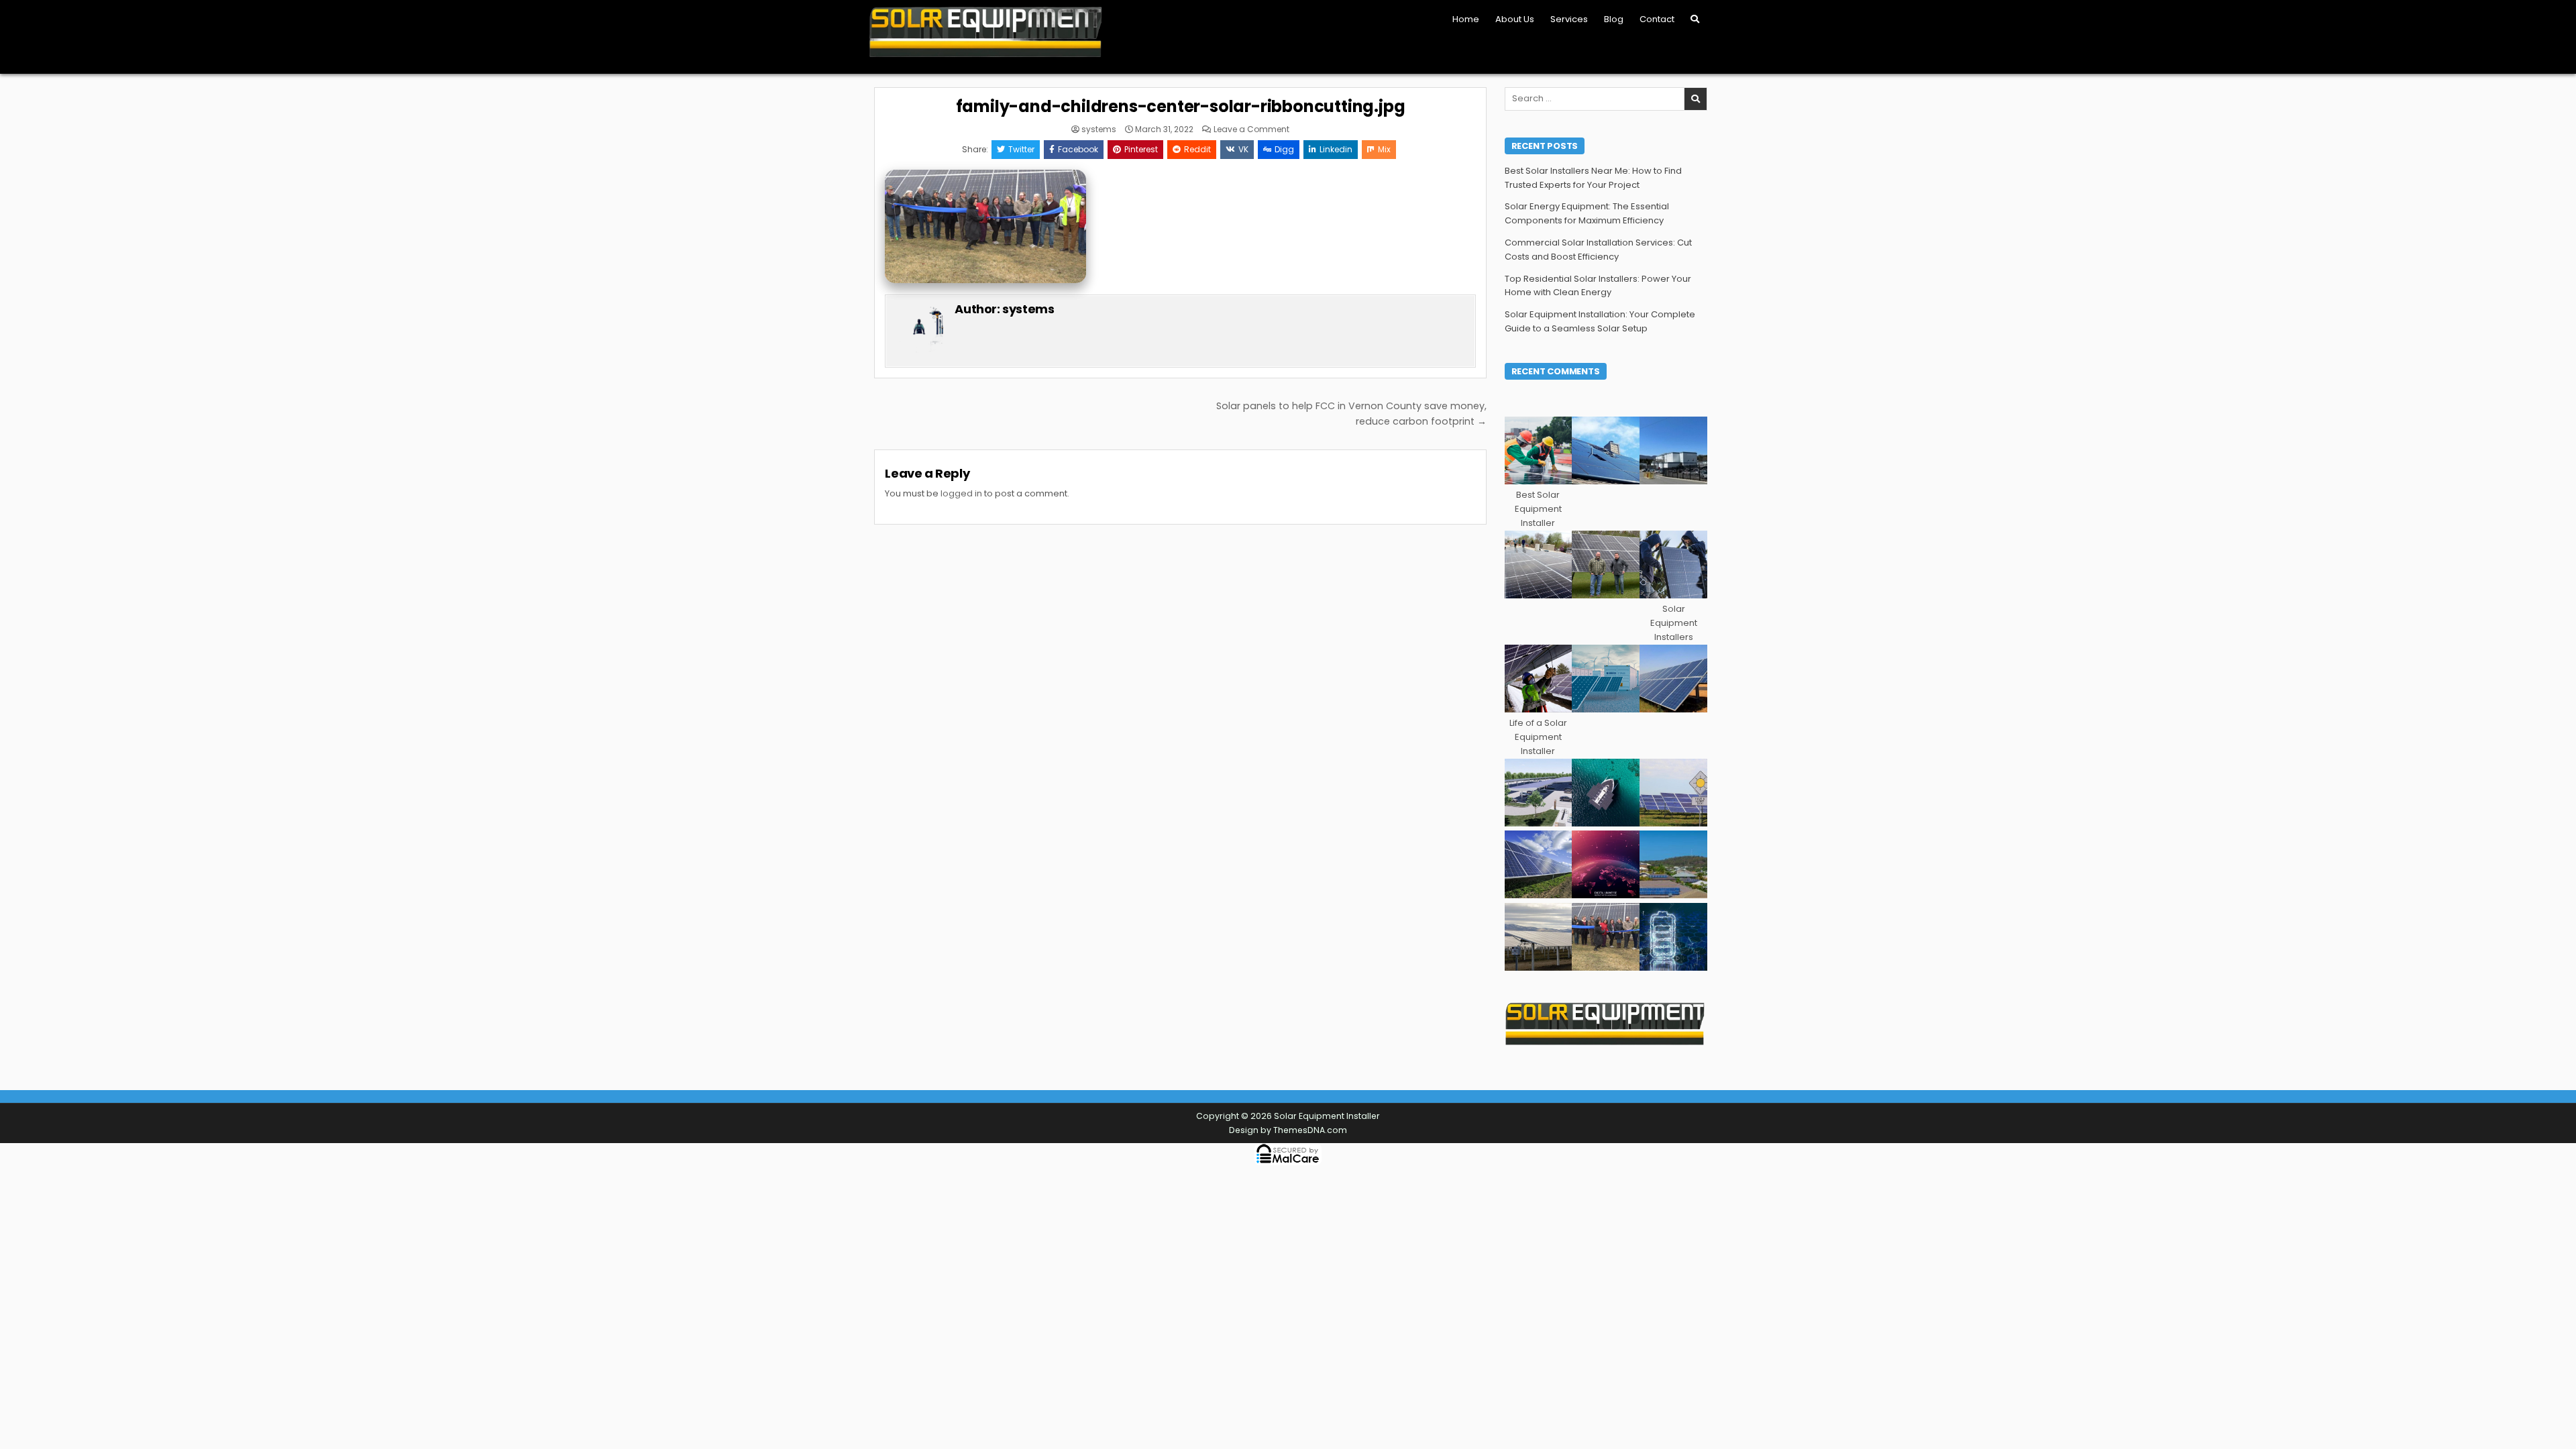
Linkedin (1336, 149)
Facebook (1078, 149)
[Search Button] (1695, 19)
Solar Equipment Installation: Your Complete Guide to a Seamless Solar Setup (1600, 321)
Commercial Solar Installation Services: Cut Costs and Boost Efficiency (1598, 250)
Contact (1657, 19)
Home (1466, 19)
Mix (1384, 149)
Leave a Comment (1251, 129)
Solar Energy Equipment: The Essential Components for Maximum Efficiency (1587, 213)
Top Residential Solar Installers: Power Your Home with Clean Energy (1598, 286)
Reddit (1197, 149)
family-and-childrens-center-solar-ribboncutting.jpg (1181, 106)
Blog (1614, 19)
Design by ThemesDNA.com (1288, 1130)
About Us (1515, 19)
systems (1099, 129)
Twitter (1021, 149)
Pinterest (1141, 149)
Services (1569, 19)
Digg (1284, 149)
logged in (961, 493)
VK (1243, 149)
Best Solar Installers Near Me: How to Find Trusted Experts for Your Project (1593, 178)
